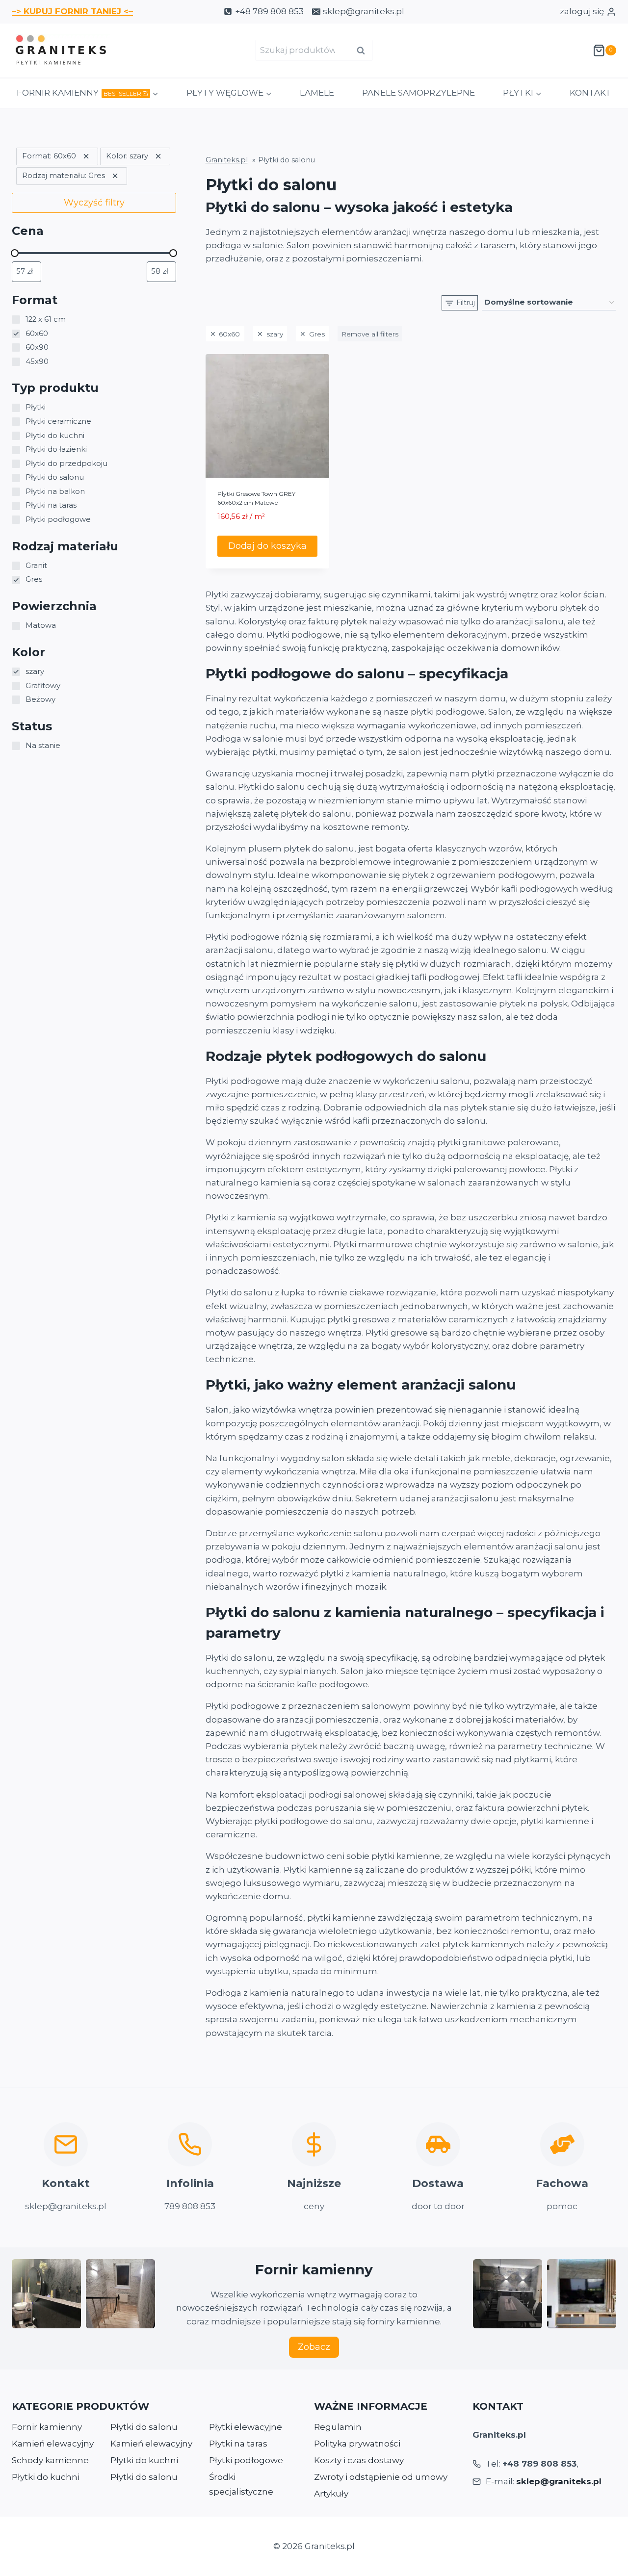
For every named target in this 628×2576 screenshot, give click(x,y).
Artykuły (331, 2494)
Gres (317, 334)
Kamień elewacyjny (53, 2444)
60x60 (229, 334)
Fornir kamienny (47, 2427)
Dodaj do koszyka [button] (267, 546)
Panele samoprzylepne (419, 93)
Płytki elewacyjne (246, 2427)
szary (275, 334)
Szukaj (364, 51)
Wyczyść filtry (94, 203)
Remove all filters (370, 334)
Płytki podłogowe (246, 2460)
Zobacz (314, 2347)
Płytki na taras (238, 2444)
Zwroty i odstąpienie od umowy (381, 2477)
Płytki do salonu (144, 2427)
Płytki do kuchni (46, 2477)
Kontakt (590, 93)
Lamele (317, 93)
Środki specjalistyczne (241, 2485)
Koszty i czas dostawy (359, 2460)
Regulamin (338, 2427)
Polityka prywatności (357, 2444)
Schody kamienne (50, 2460)
